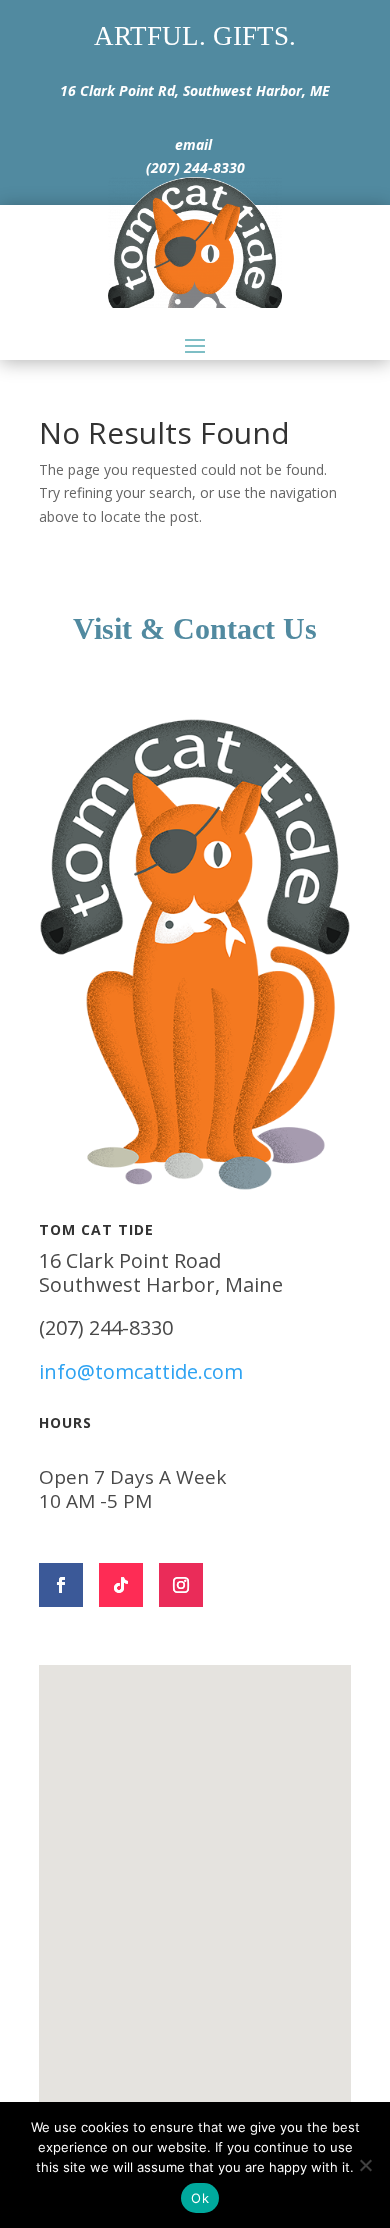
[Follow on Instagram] (181, 1585)
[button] (202, 1863)
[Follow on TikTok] (121, 1585)
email (193, 144)
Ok (200, 2198)
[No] (365, 2165)
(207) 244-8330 (195, 167)
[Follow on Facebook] (61, 1585)
